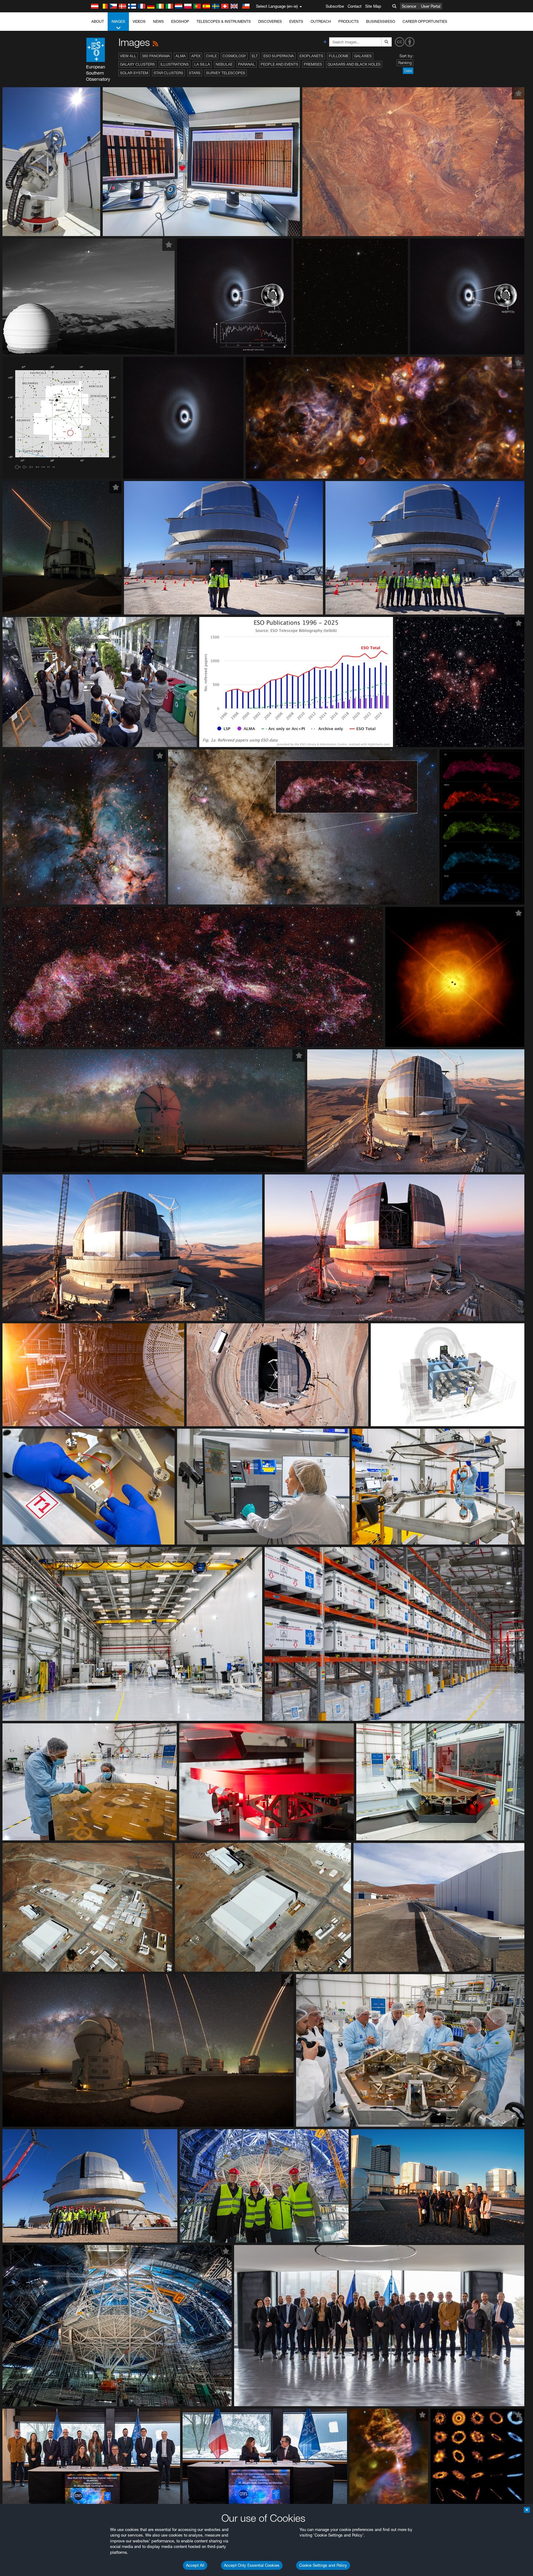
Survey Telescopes (226, 73)
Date (408, 71)
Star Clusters (168, 73)
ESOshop (180, 21)
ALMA (181, 56)
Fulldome (339, 56)
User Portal (431, 6)
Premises (313, 64)
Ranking (405, 63)
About (98, 21)
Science (409, 6)
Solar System (134, 73)
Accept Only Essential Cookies (252, 2565)
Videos (139, 21)
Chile (211, 56)
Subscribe (335, 6)
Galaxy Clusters (137, 64)
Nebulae (224, 64)
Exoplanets (311, 56)
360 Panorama (156, 56)
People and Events (279, 64)
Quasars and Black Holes (354, 64)
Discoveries (270, 21)
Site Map (373, 6)
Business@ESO (381, 21)
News (158, 21)
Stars (195, 73)
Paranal (247, 64)
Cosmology (234, 56)
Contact (355, 6)
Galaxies (363, 56)
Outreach (321, 21)
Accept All (195, 2565)
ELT (255, 56)
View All (128, 56)
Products (349, 21)
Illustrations (175, 64)
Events (296, 21)
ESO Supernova (279, 56)
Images (118, 21)
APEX (196, 56)
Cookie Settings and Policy (323, 2565)
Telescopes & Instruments (224, 21)
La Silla (202, 64)
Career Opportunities (425, 21)
